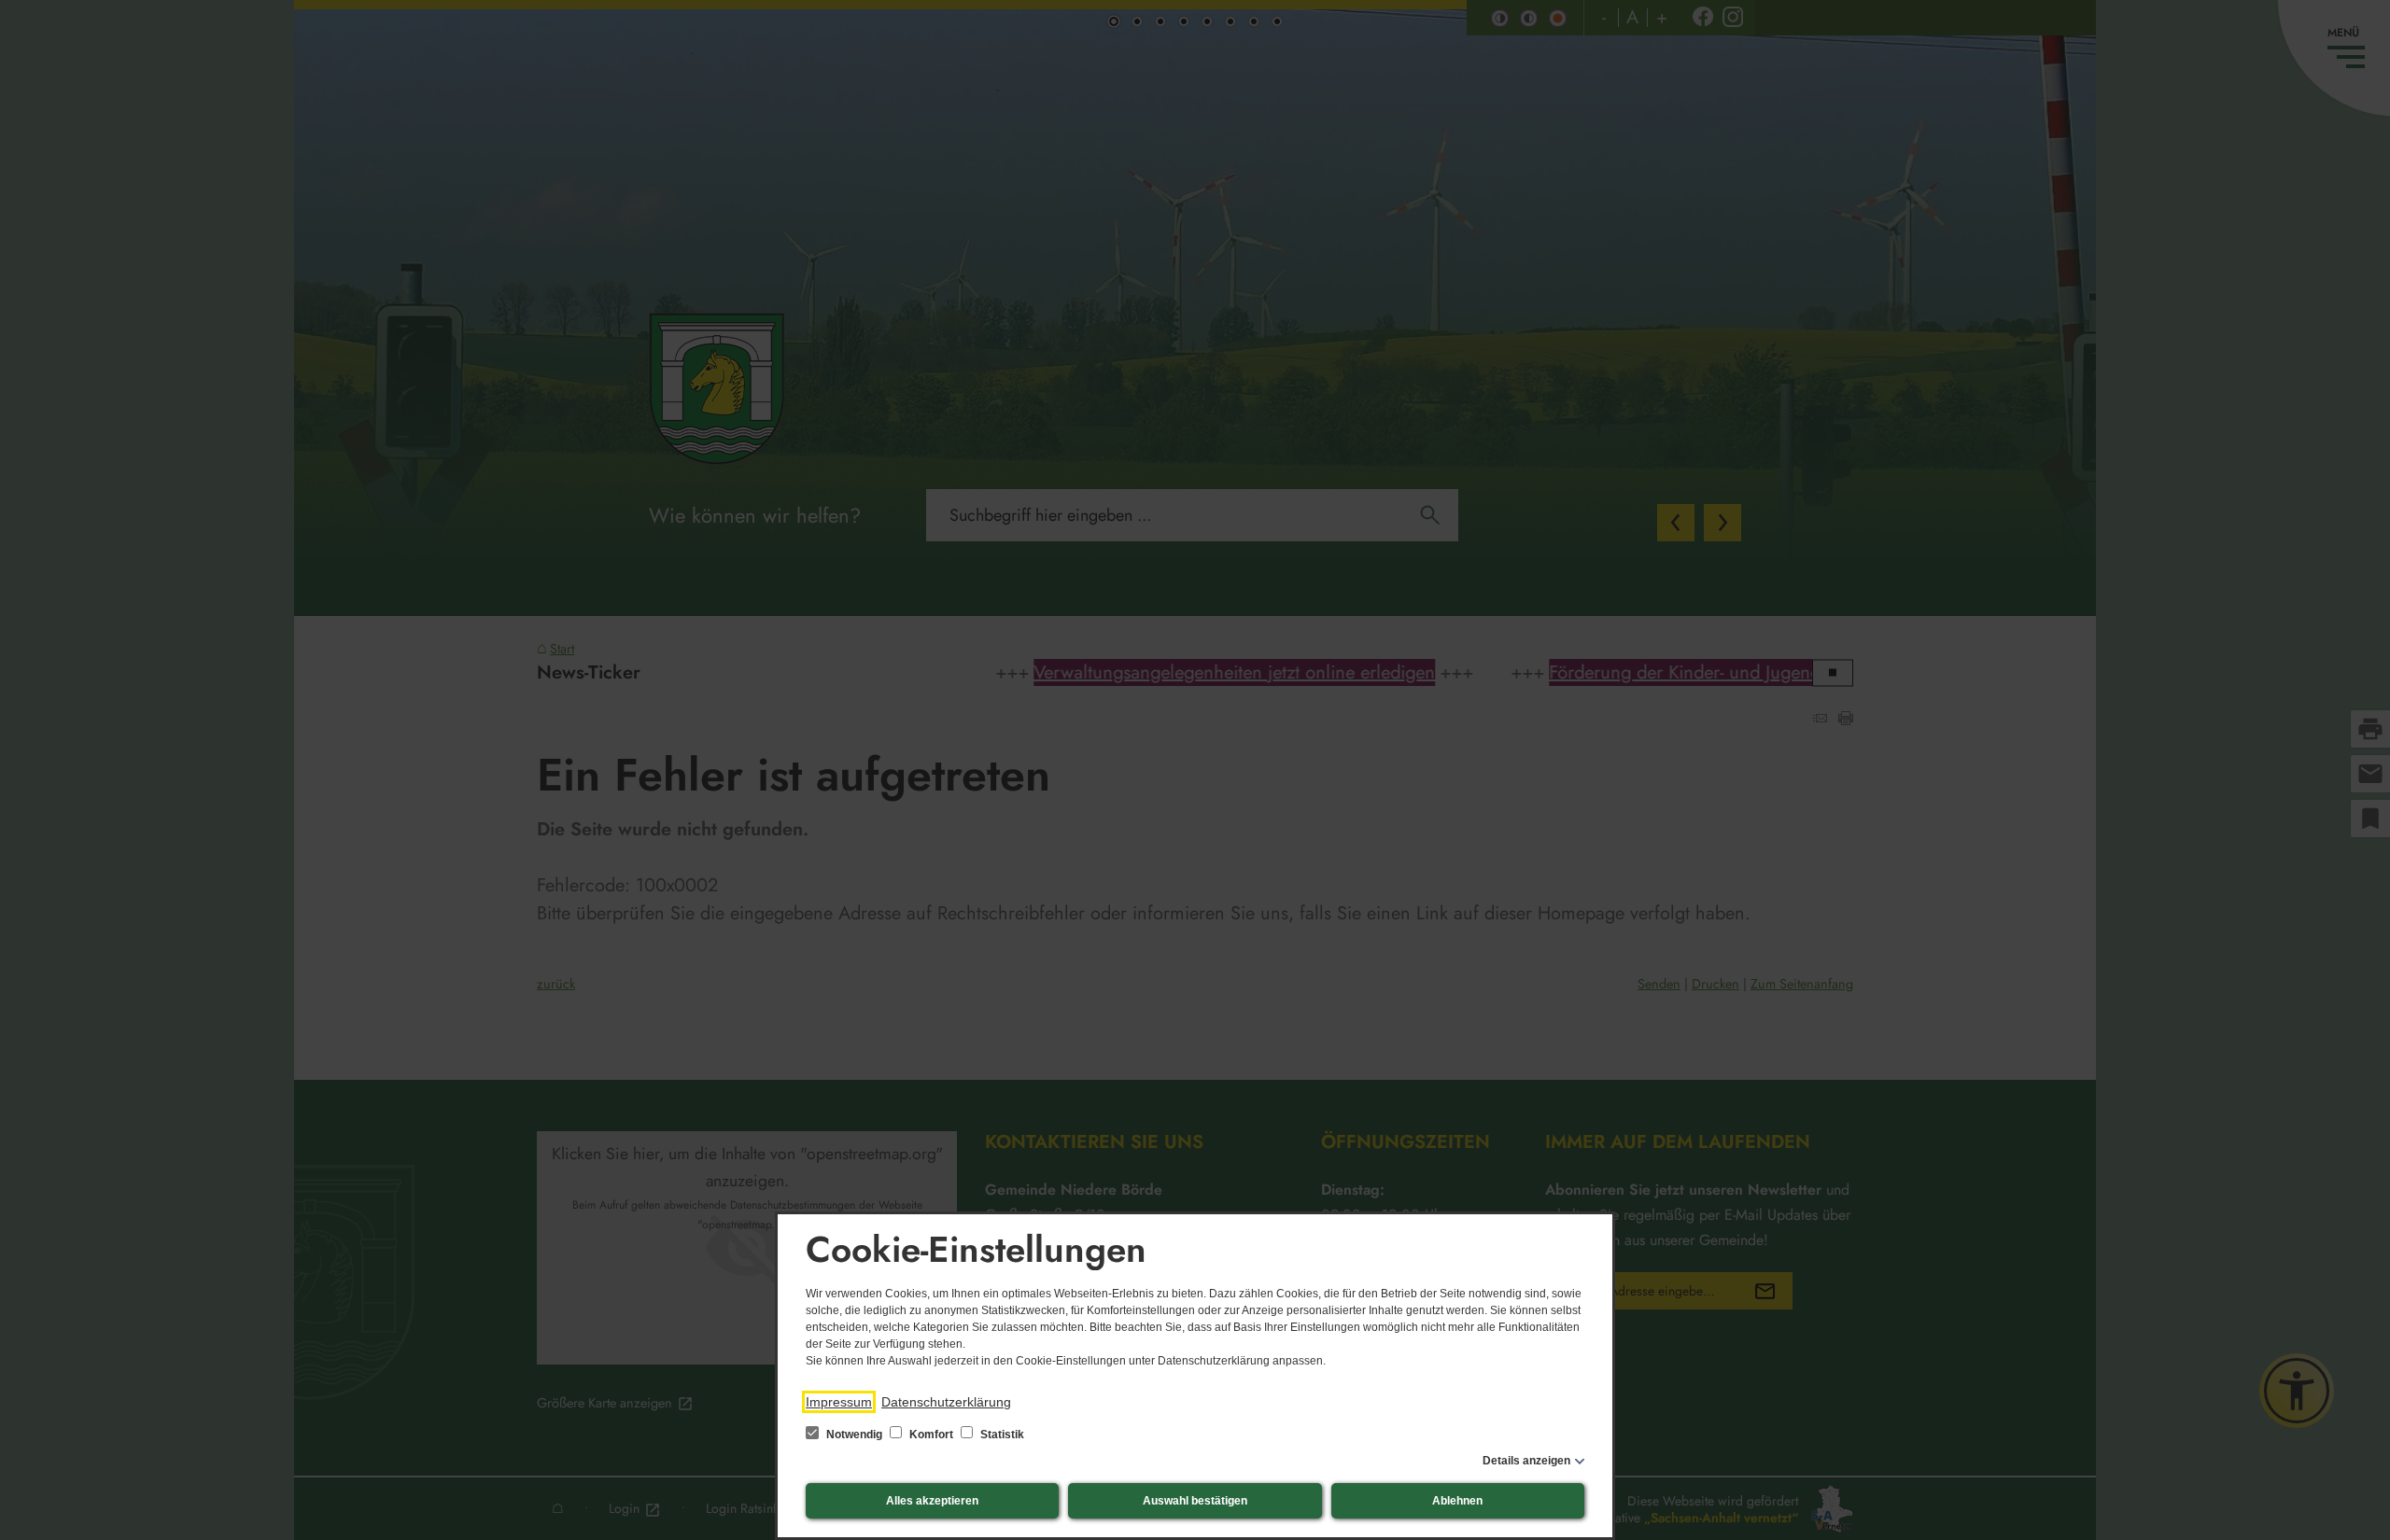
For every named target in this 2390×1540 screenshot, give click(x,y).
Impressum (839, 1402)
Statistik (1001, 1435)
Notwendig (854, 1435)
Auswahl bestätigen (1195, 1501)
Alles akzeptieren (932, 1501)
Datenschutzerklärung (946, 1402)
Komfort (931, 1435)
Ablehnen (1457, 1501)
